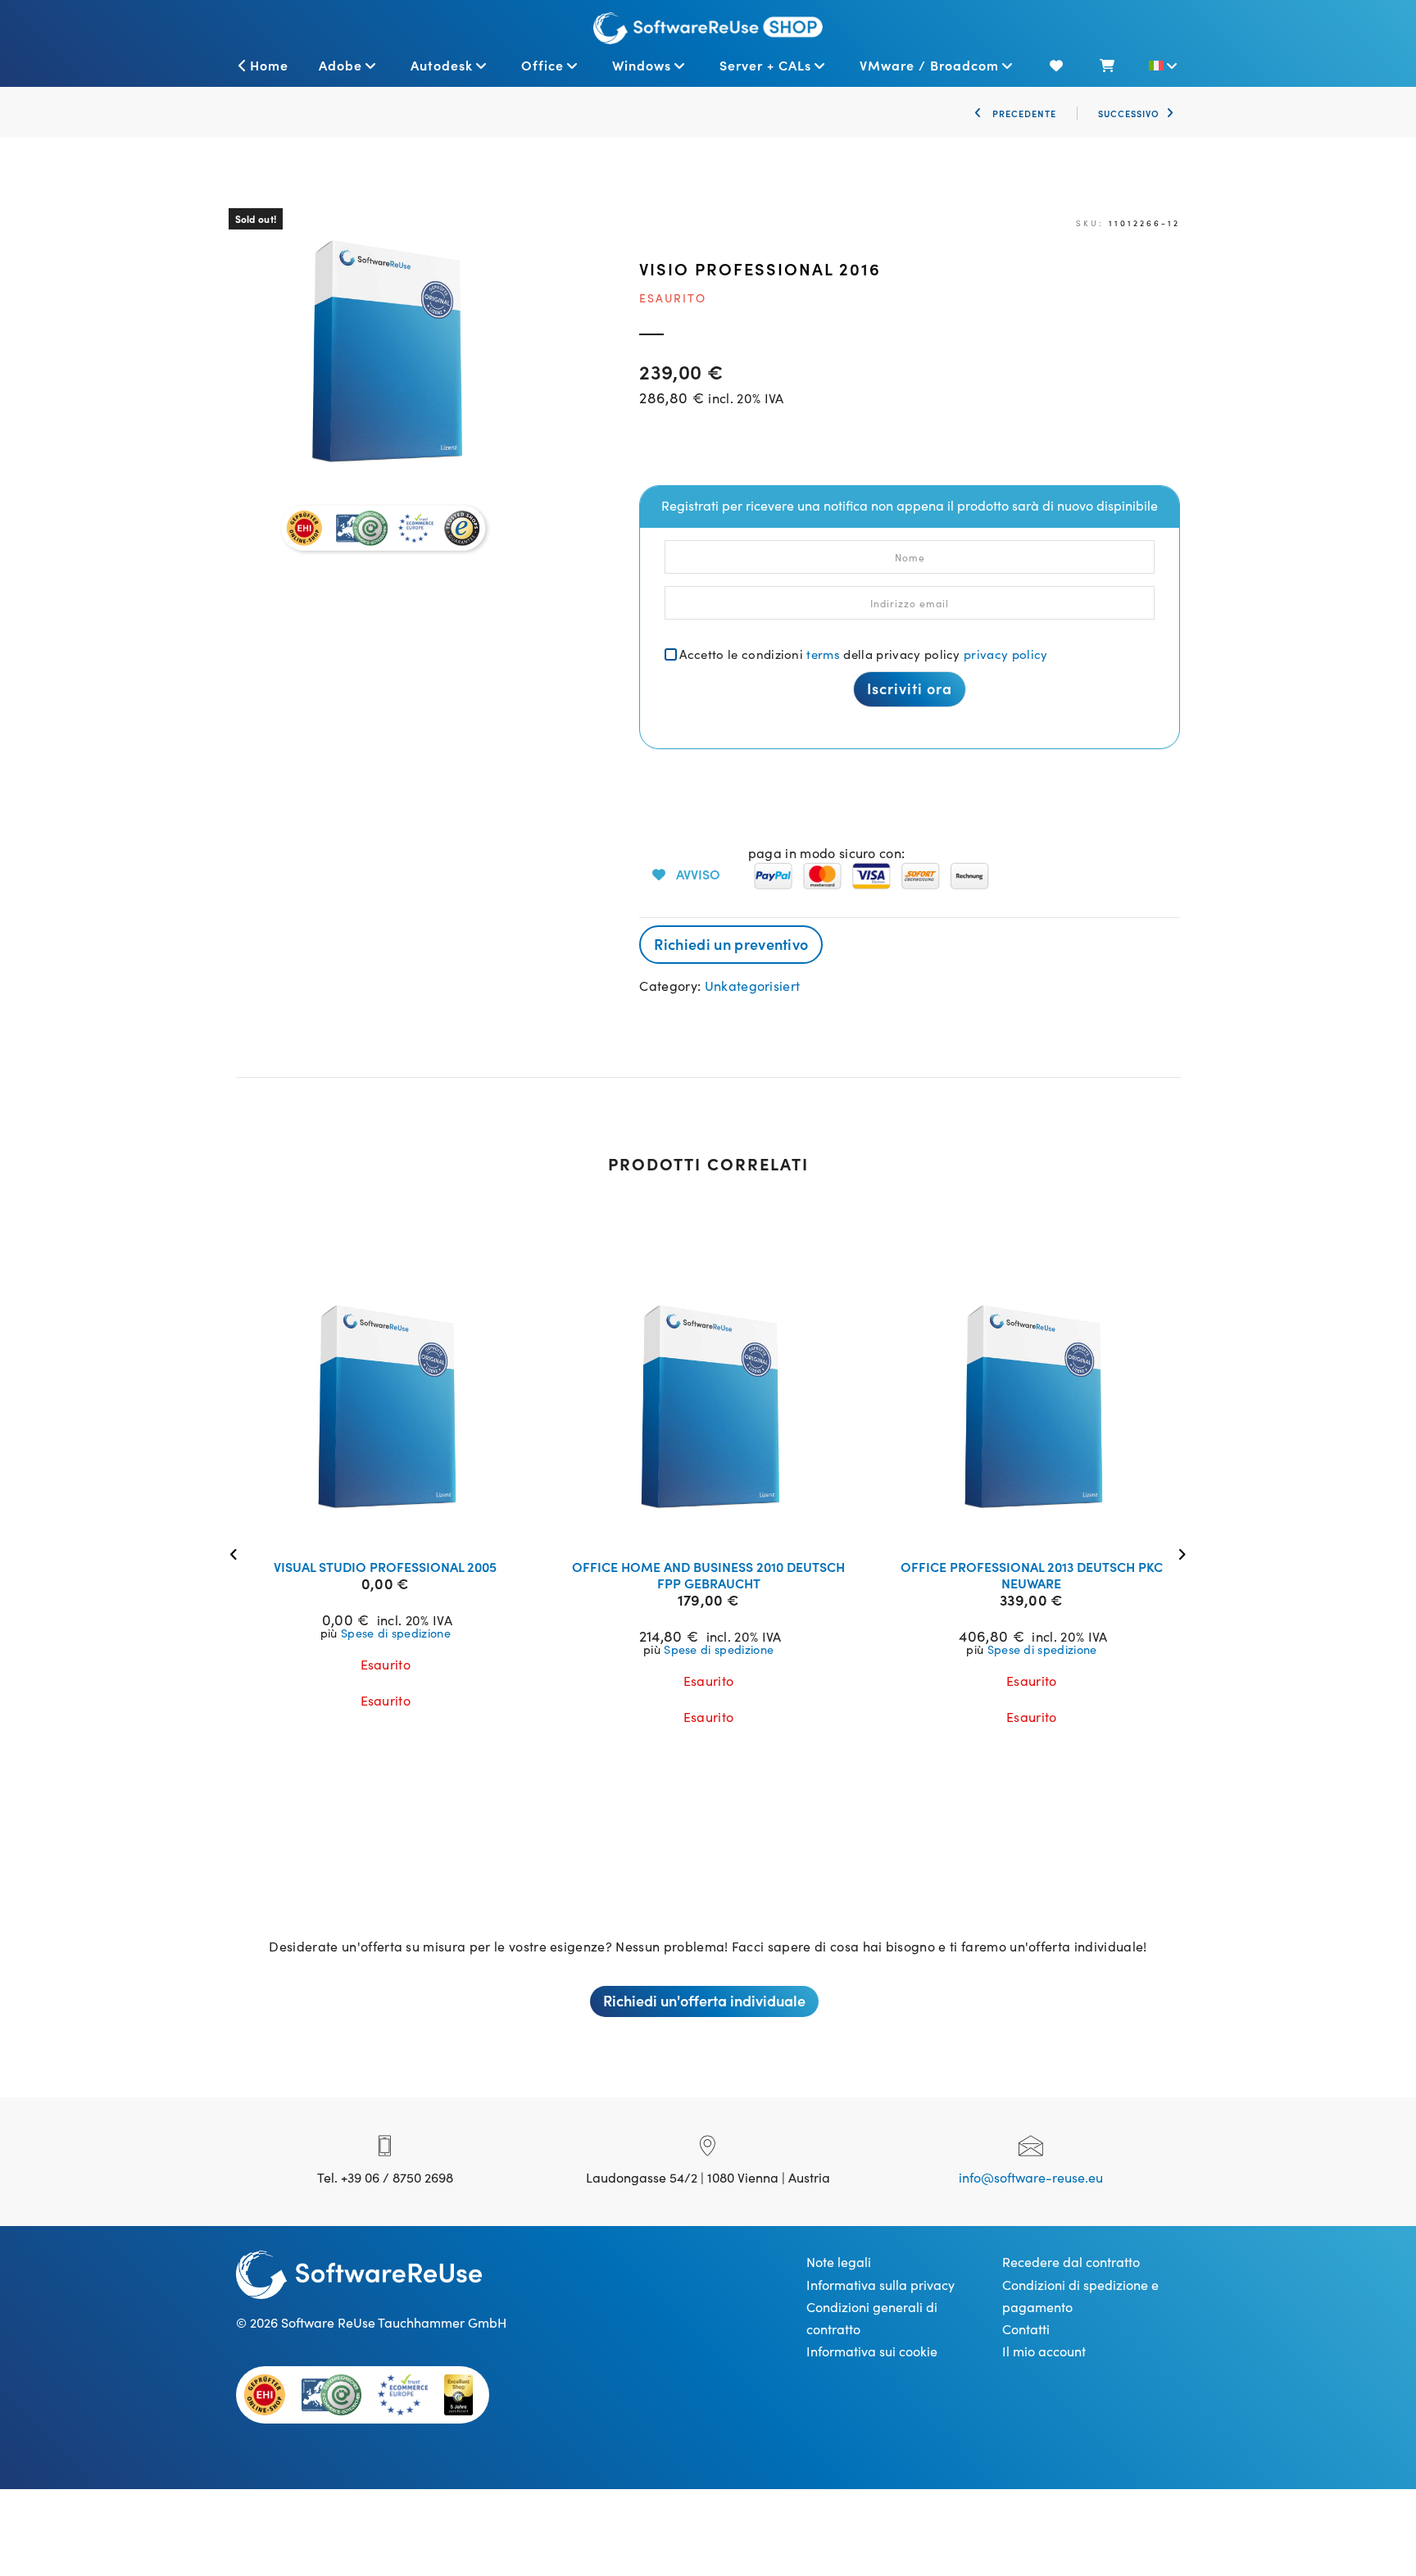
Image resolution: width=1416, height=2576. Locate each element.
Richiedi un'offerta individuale (704, 2000)
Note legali (839, 2261)
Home (269, 65)
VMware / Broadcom (929, 65)
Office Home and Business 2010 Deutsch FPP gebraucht (708, 1574)
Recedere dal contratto (1071, 2261)
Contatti (1026, 2328)
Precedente (1023, 113)
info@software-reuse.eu (1031, 2177)
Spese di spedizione (396, 1633)
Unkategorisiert (753, 985)
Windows (642, 65)
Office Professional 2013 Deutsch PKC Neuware (1032, 1574)
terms (823, 654)
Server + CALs (765, 65)
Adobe (340, 65)
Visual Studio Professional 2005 (385, 1566)
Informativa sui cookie (872, 2351)
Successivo (1129, 113)
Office (542, 65)
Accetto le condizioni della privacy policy (863, 654)
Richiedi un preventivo (731, 944)
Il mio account (1044, 2351)
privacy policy (1005, 654)
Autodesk (442, 65)
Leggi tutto (396, 1525)
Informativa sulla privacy (880, 2284)
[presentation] (238, 1553)
